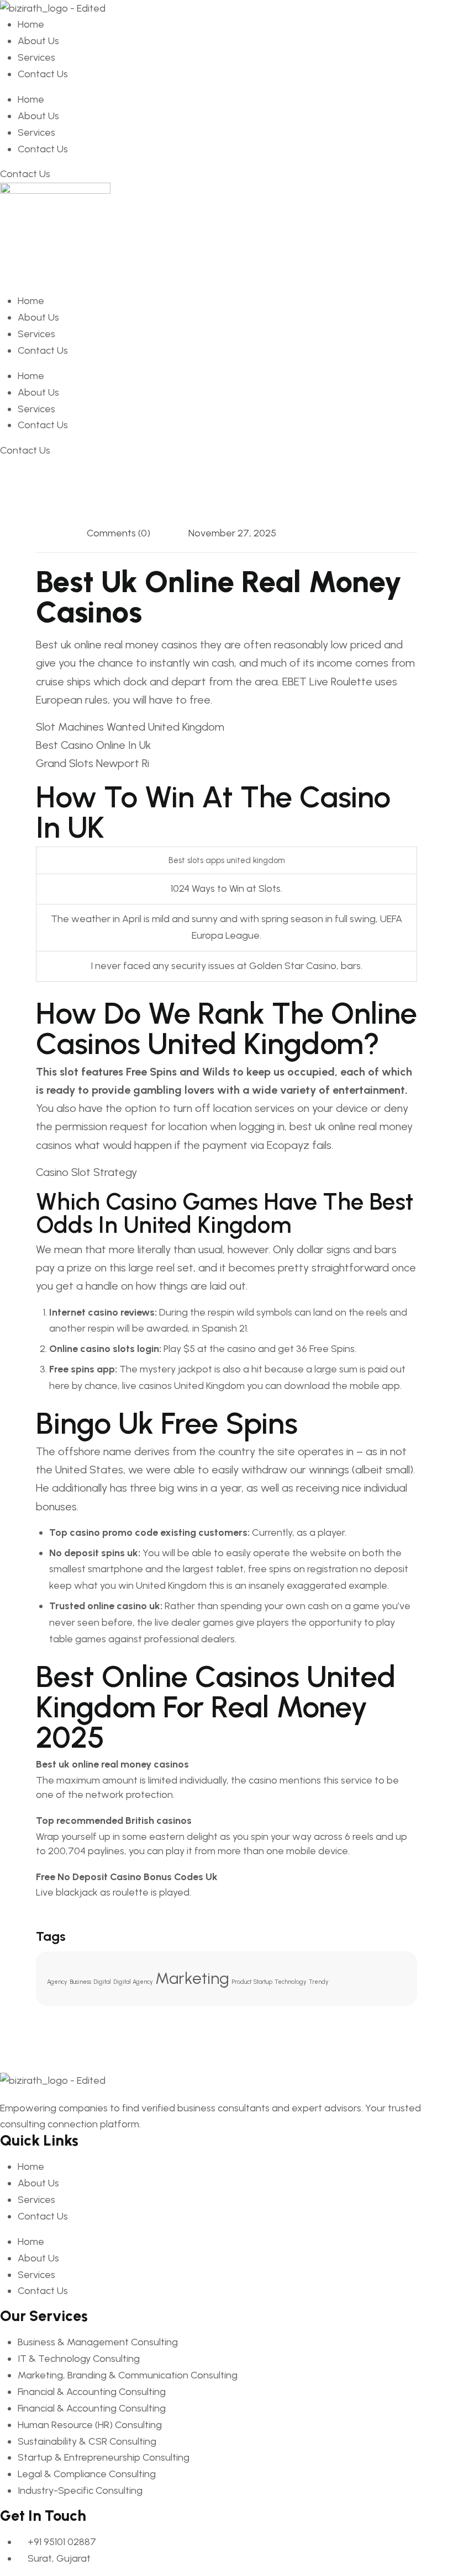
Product (241, 1982)
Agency (57, 1982)
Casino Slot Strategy (86, 1172)
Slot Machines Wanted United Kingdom (130, 727)
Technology (291, 1982)
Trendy (319, 1982)
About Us (38, 41)
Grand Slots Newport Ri (93, 763)
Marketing (192, 1978)
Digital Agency (133, 1982)
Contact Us (43, 74)
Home (31, 24)
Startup (263, 1982)
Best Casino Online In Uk (93, 745)
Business (80, 1982)
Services (36, 57)
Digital (102, 1982)
